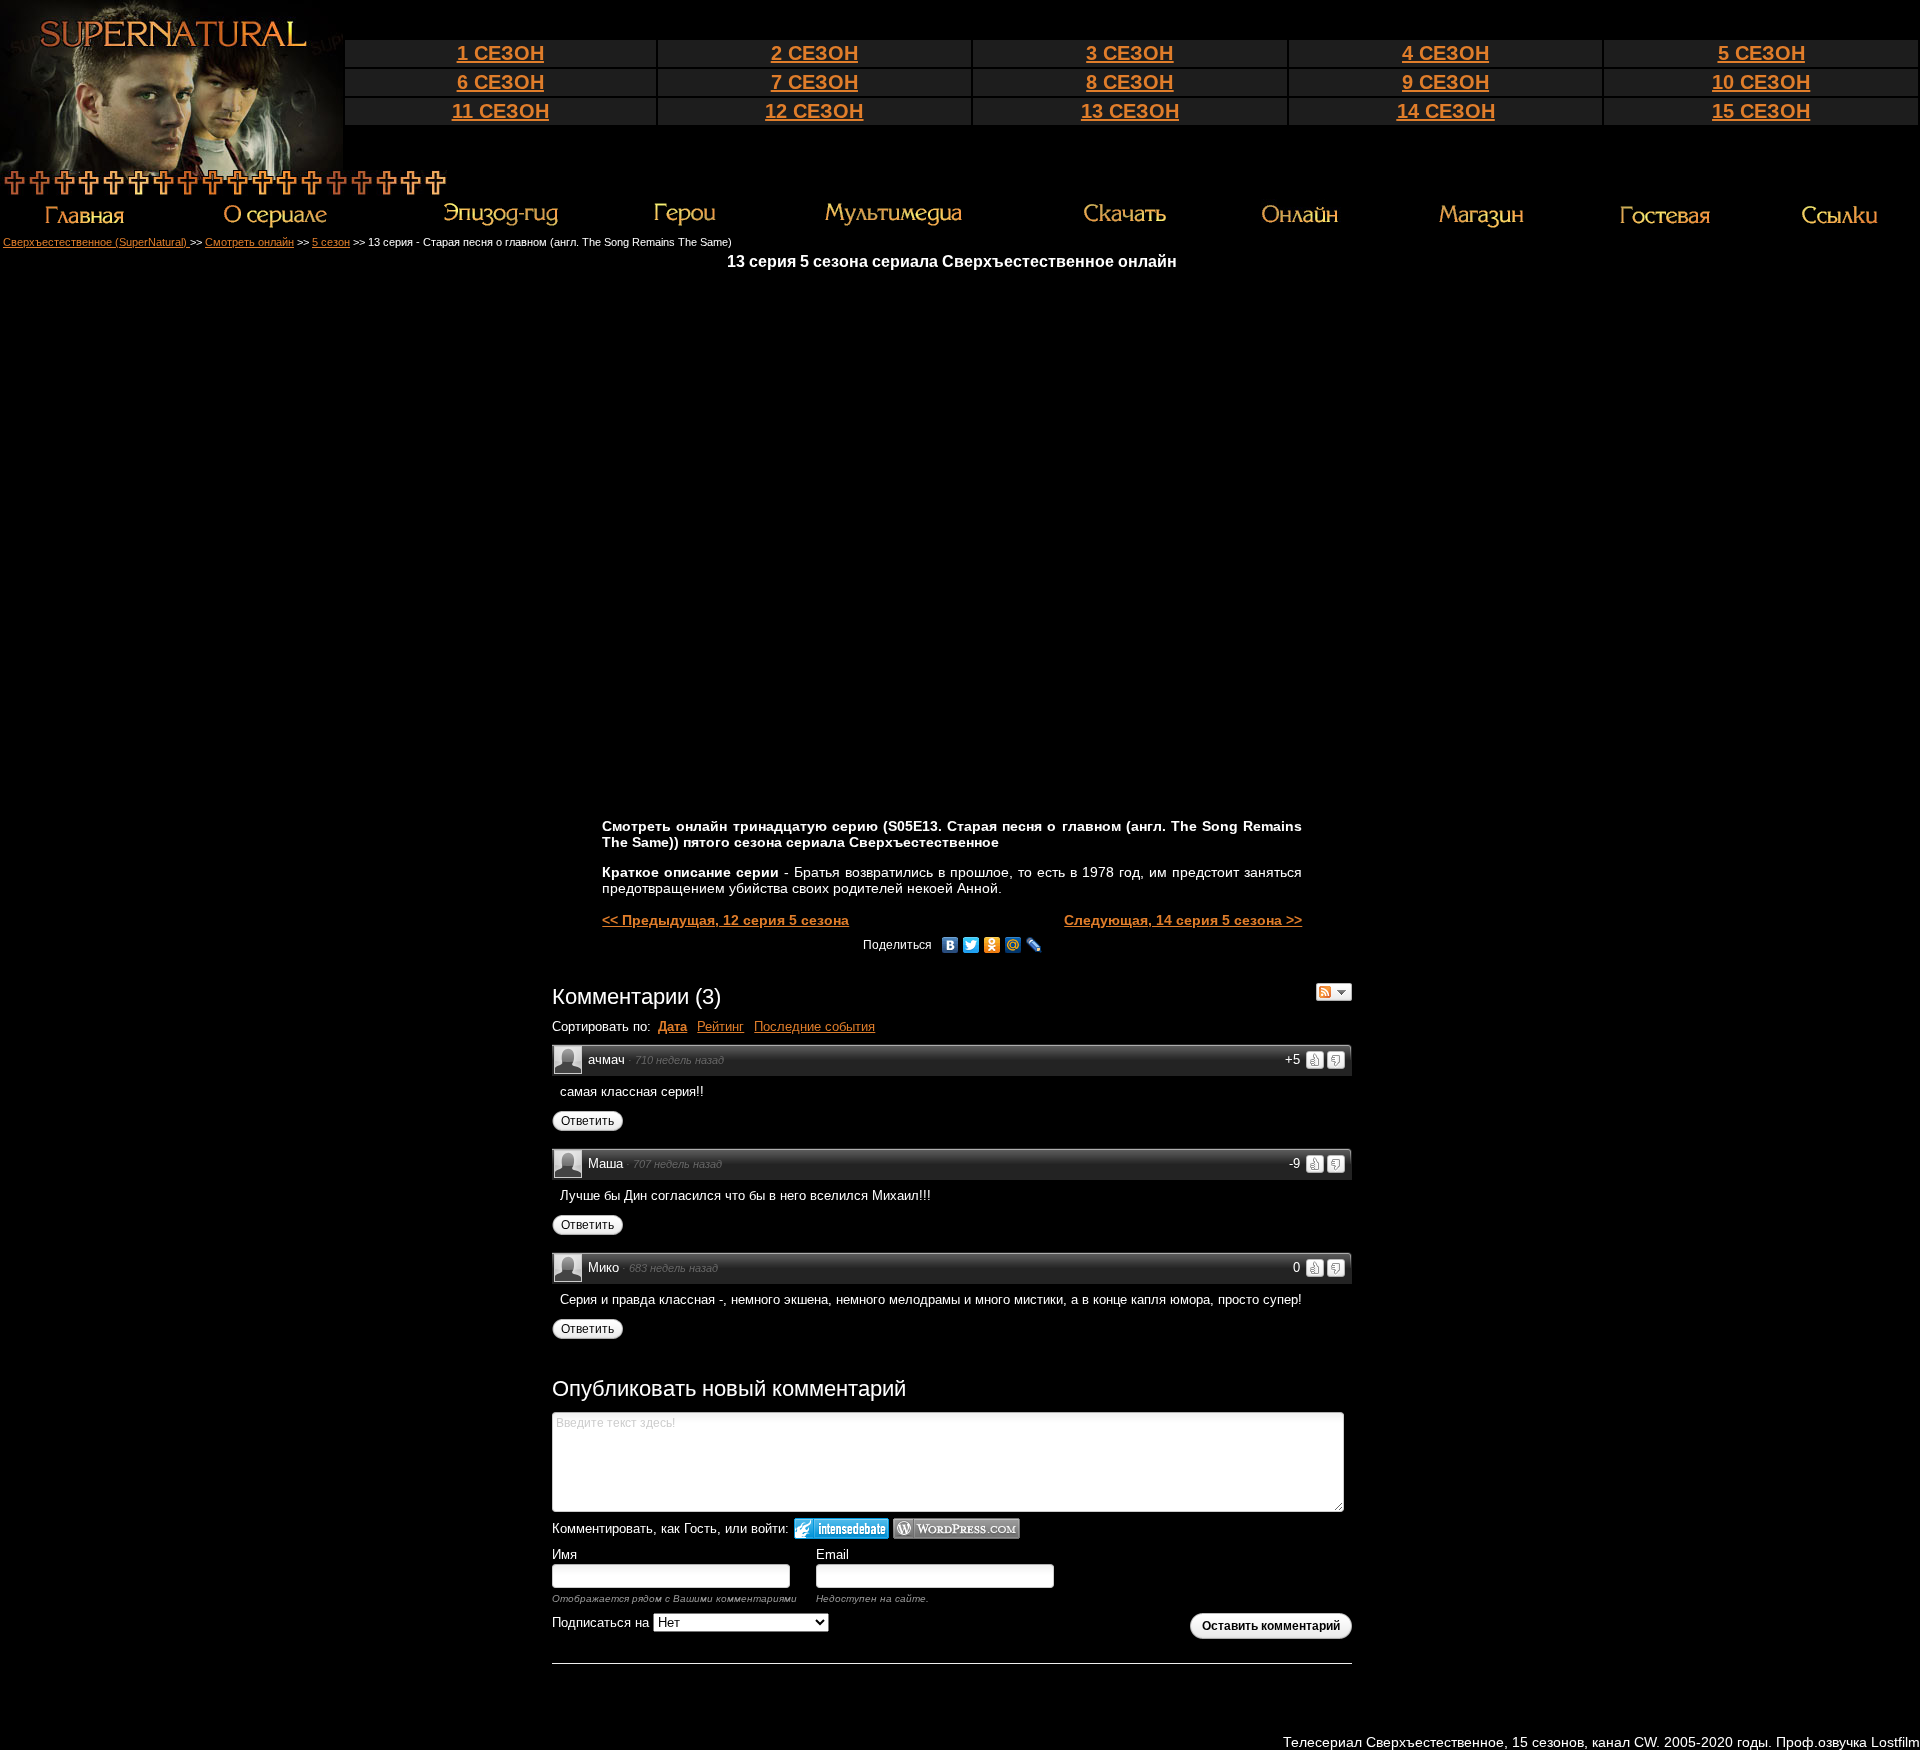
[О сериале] (275, 225)
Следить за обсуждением (1334, 992)
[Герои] (684, 223)
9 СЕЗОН (1445, 82)
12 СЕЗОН (814, 111)
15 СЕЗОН (1761, 111)
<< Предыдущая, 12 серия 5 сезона (725, 920)
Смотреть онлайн (249, 242)
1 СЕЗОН (500, 53)
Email (832, 1554)
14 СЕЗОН (1446, 111)
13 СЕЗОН (1130, 111)
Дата (672, 1026)
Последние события (814, 1026)
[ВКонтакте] (950, 945)
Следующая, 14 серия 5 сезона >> (1183, 920)
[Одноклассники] (992, 945)
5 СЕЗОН (1761, 53)
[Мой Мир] (1013, 945)
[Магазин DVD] (1481, 224)
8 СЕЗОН (1129, 82)
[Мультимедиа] (894, 224)
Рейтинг (720, 1026)
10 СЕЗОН (1761, 82)
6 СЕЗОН (500, 82)
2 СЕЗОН (814, 53)
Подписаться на (602, 1622)
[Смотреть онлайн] (1304, 224)
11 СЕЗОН (500, 111)
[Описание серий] (500, 224)
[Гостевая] (1665, 223)
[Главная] (84, 223)
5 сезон (331, 242)
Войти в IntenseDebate (841, 1528)
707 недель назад (677, 1164)
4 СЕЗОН (1445, 53)
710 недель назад (679, 1060)
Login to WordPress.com (956, 1528)
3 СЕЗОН (1129, 53)
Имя (564, 1554)
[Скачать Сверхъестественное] (1126, 222)
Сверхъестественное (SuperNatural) (96, 242)
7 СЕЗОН (814, 82)
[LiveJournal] (1034, 945)
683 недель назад (673, 1268)
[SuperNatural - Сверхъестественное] (171, 165)
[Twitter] (971, 945)
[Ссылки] (1839, 223)
